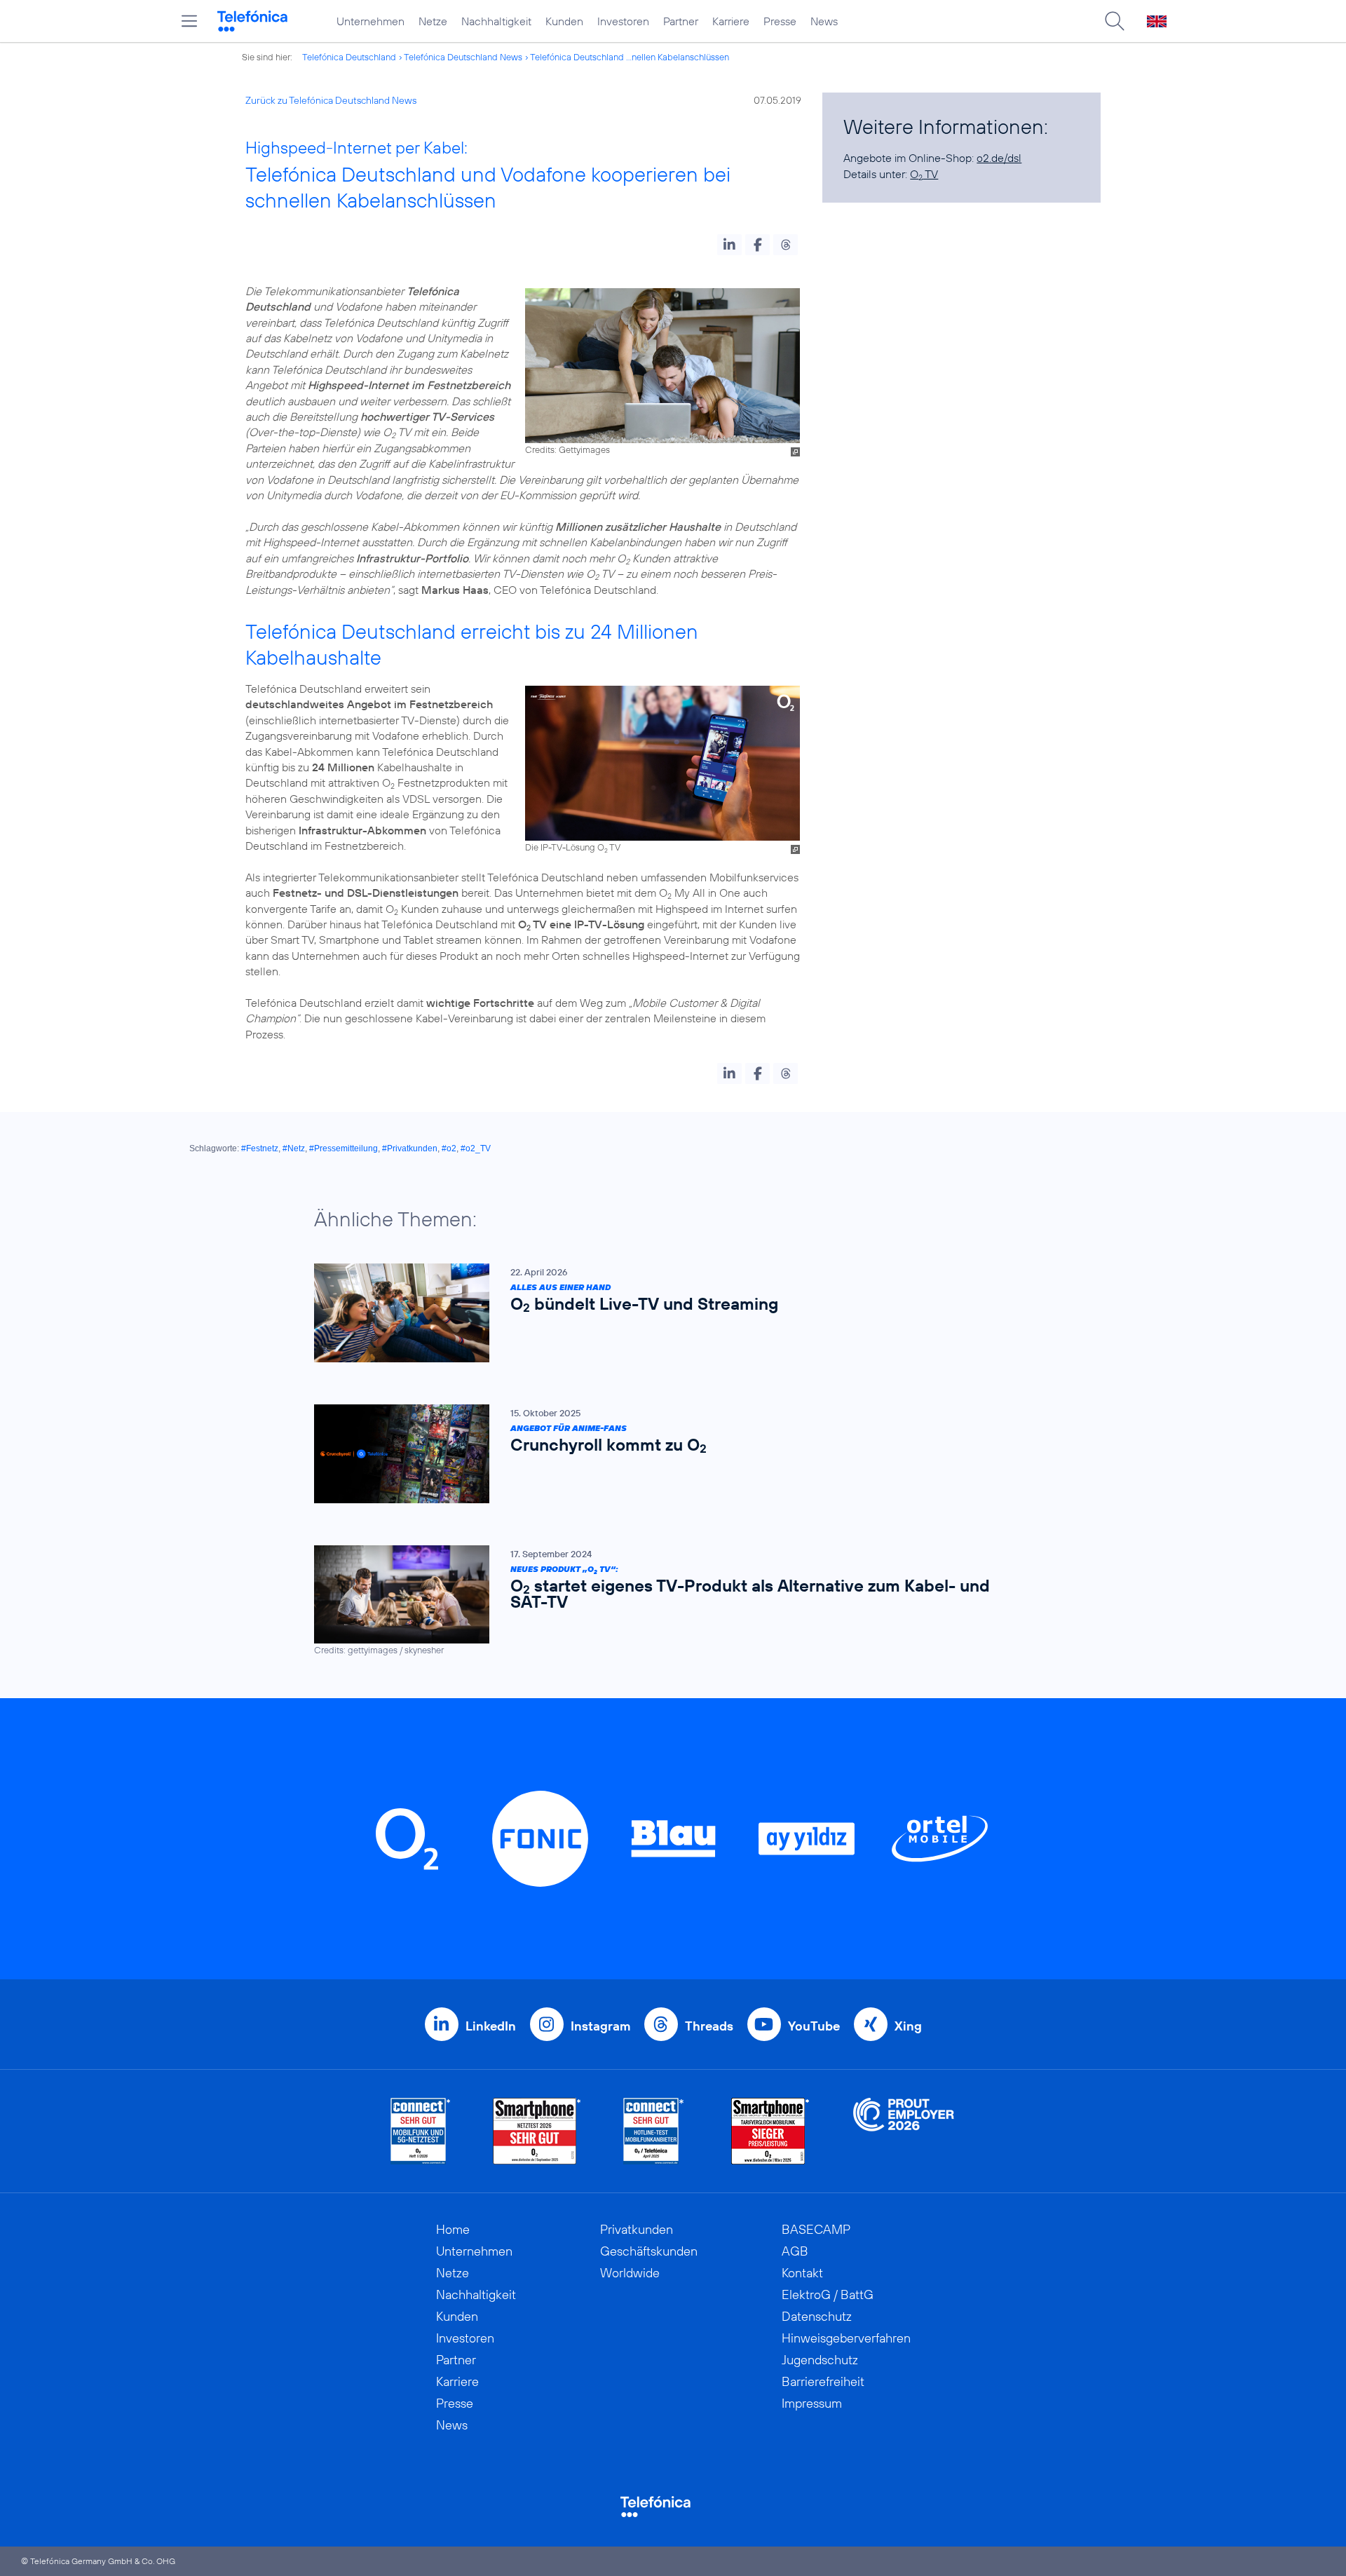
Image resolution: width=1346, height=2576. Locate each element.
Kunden (564, 21)
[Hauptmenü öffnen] (189, 21)
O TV (924, 174)
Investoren (623, 21)
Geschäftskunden (649, 2251)
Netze (433, 21)
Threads (709, 2026)
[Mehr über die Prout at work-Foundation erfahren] (904, 2131)
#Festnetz (260, 1148)
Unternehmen (371, 21)
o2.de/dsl (999, 158)
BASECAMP (816, 2229)
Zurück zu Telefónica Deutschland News (331, 100)
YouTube (814, 2026)
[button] (729, 245)
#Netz (294, 1148)
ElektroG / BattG (828, 2294)
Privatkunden (637, 2229)
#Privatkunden (410, 1148)
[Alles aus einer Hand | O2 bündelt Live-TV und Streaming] (666, 1313)
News (824, 21)
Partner (681, 21)
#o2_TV (476, 1148)
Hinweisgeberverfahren (846, 2338)
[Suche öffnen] (1115, 21)
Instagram (600, 2026)
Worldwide (630, 2273)
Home (453, 2229)
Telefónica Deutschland (349, 57)
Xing (908, 2026)
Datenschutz (817, 2316)
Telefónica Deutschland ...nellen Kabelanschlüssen (630, 57)
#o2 (449, 1148)
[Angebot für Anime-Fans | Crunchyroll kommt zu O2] (666, 1454)
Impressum (812, 2403)
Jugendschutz (820, 2360)
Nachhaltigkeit (496, 21)
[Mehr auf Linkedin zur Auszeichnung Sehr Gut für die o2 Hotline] (654, 2131)
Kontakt (802, 2273)
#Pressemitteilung (344, 1148)
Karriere (731, 21)
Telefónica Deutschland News (463, 57)
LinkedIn (491, 2026)
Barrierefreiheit (823, 2381)
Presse (780, 21)
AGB (795, 2251)
